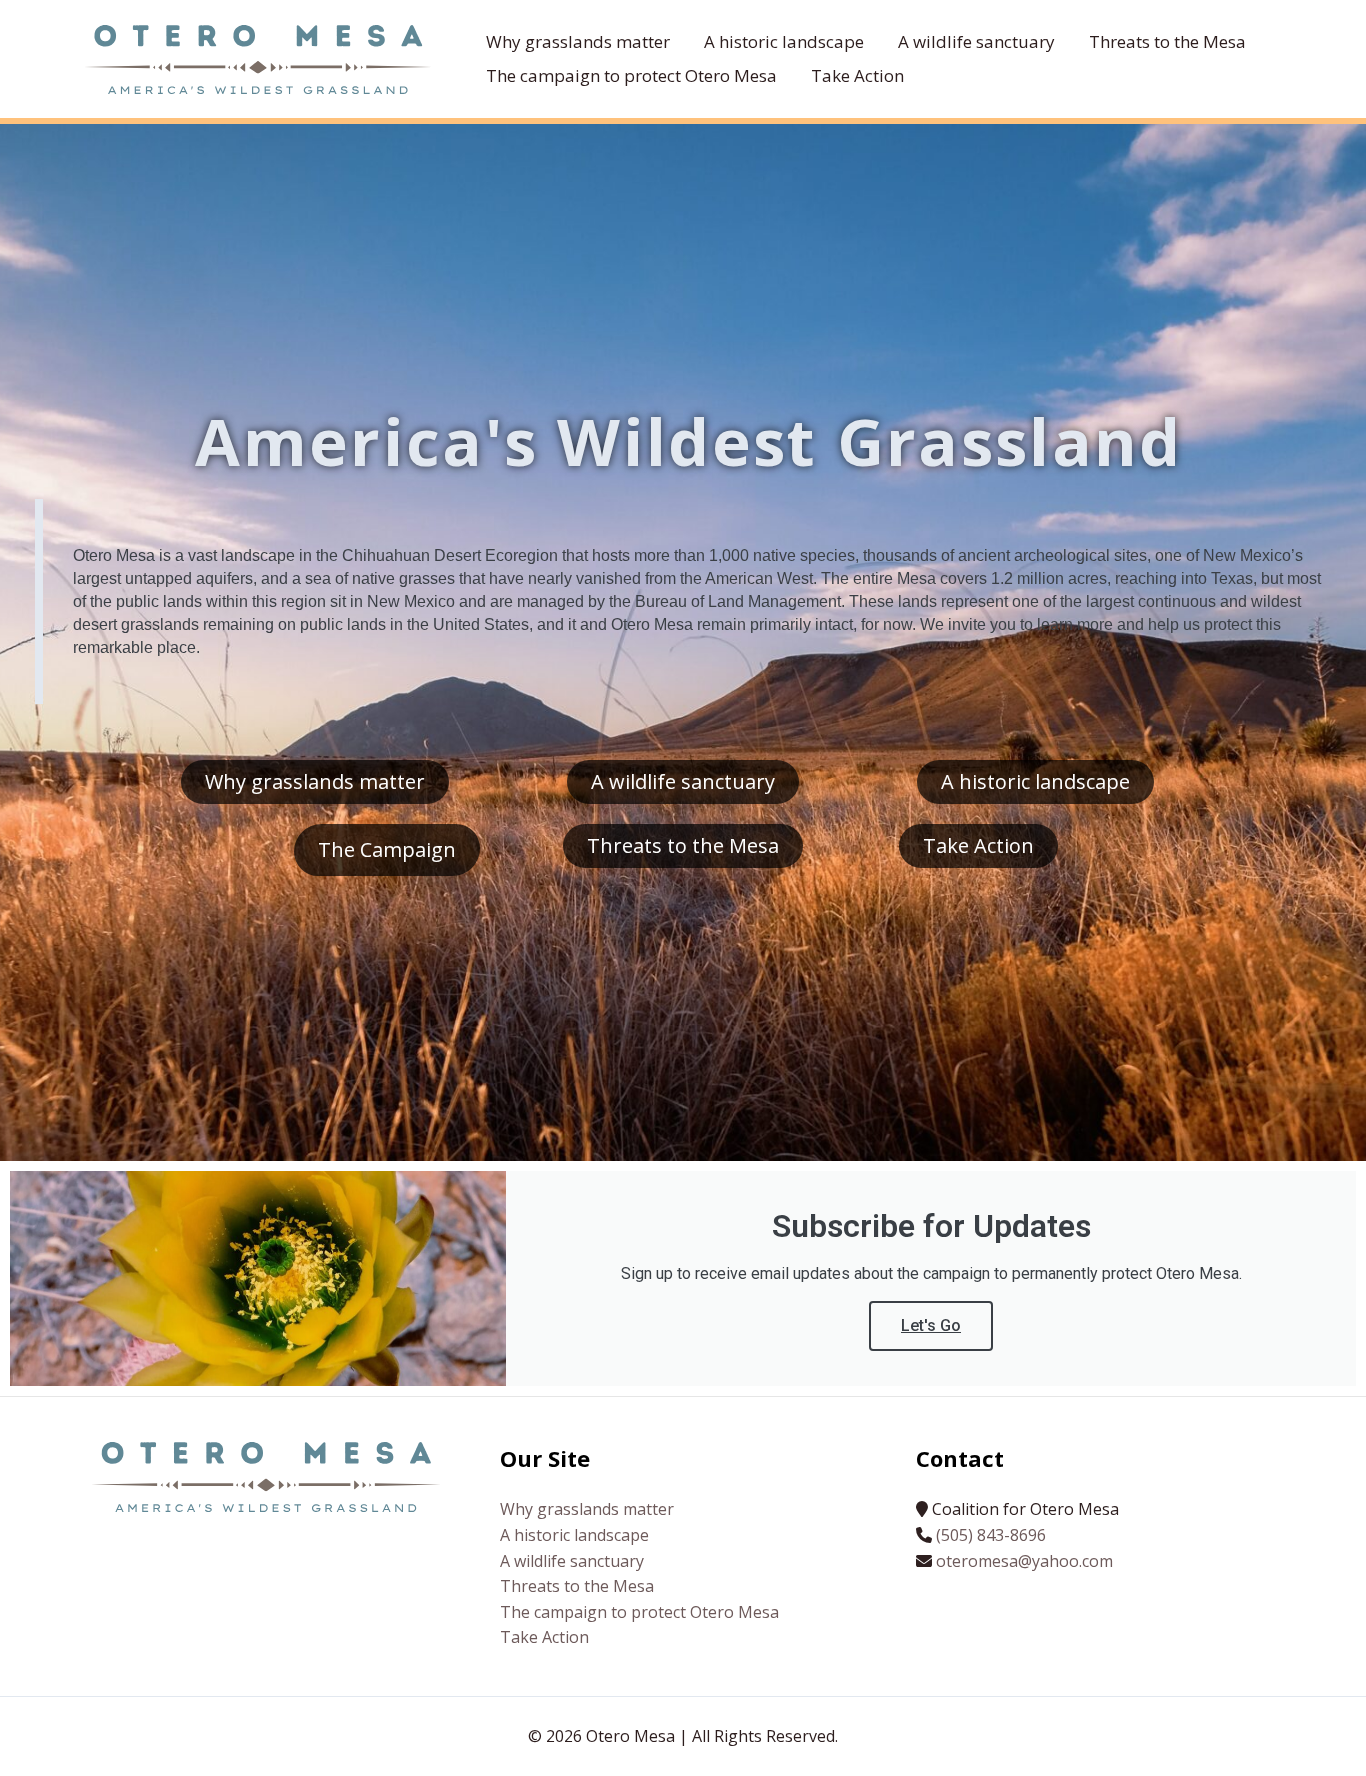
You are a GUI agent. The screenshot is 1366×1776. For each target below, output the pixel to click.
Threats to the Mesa (577, 1586)
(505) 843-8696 (991, 1535)
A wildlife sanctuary (572, 1561)
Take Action (544, 1637)
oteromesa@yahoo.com (1024, 1561)
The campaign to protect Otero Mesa (639, 1612)
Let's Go (931, 1325)
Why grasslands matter (587, 1509)
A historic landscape (574, 1535)
